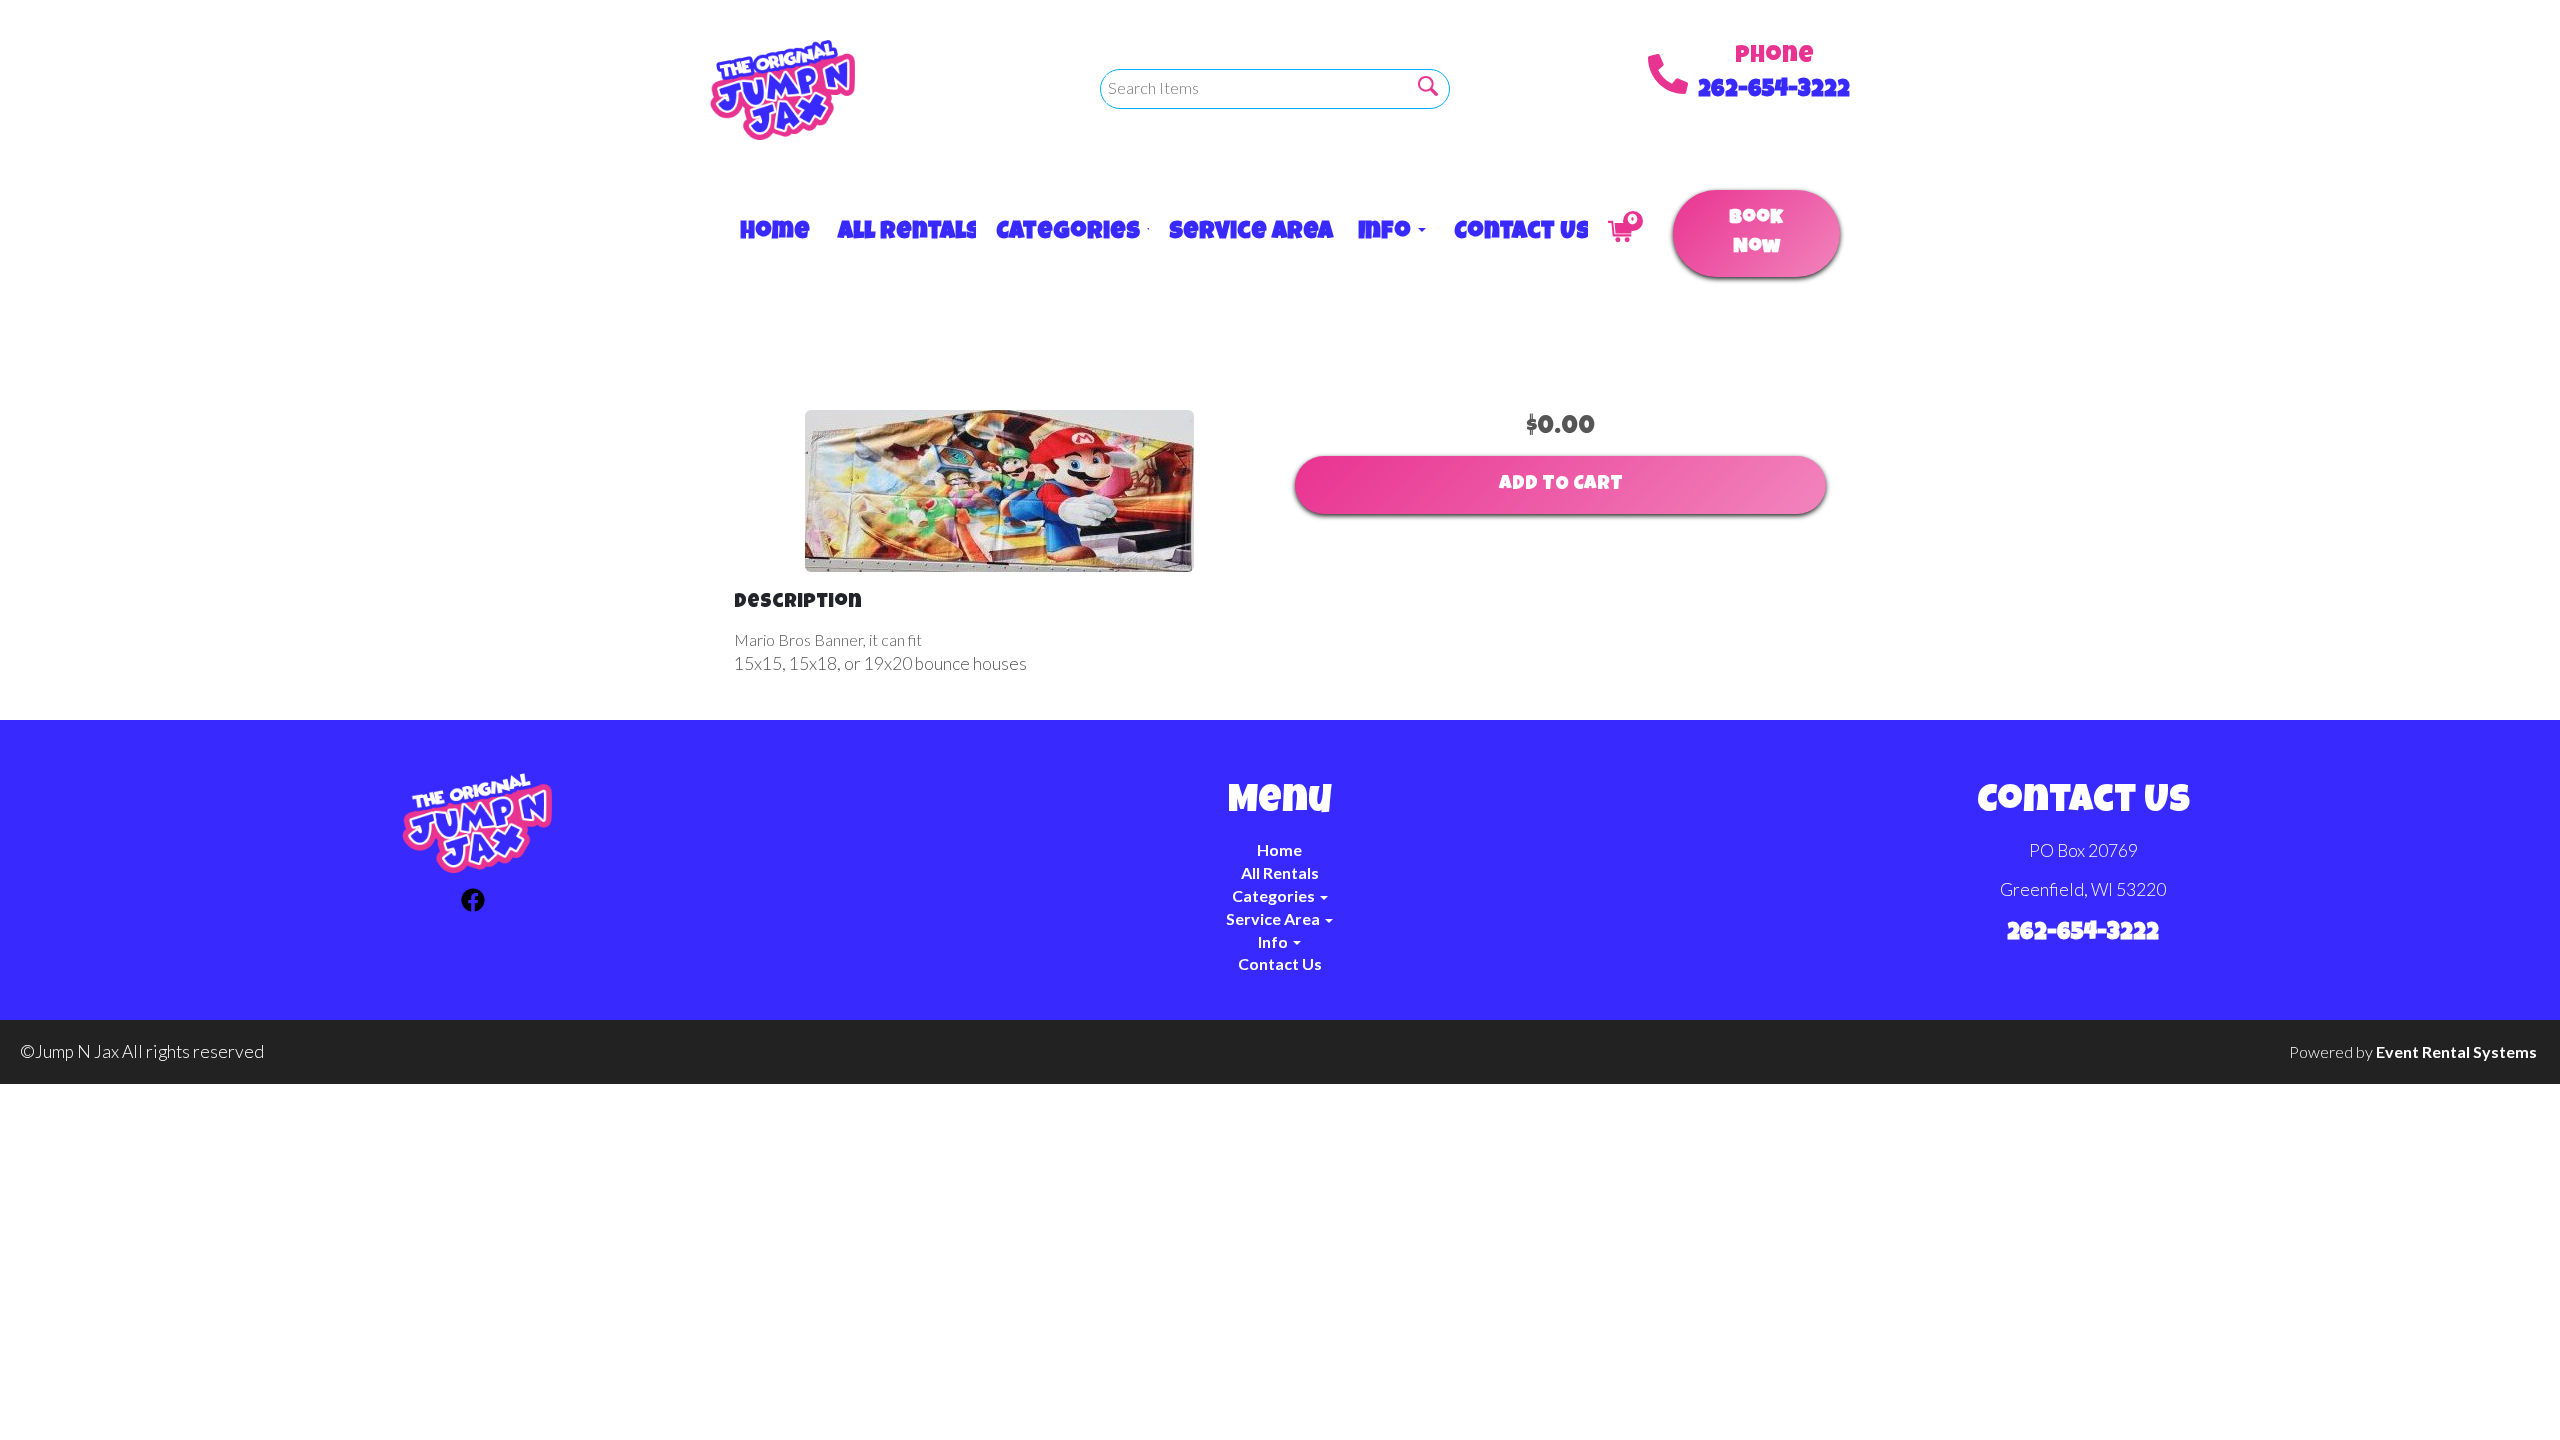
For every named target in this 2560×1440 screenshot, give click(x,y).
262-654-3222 (1774, 91)
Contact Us (1510, 233)
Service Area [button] (1243, 233)
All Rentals (897, 233)
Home (769, 233)
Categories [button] (1062, 233)
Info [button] (1386, 233)
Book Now (1756, 233)
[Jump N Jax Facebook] (473, 903)
